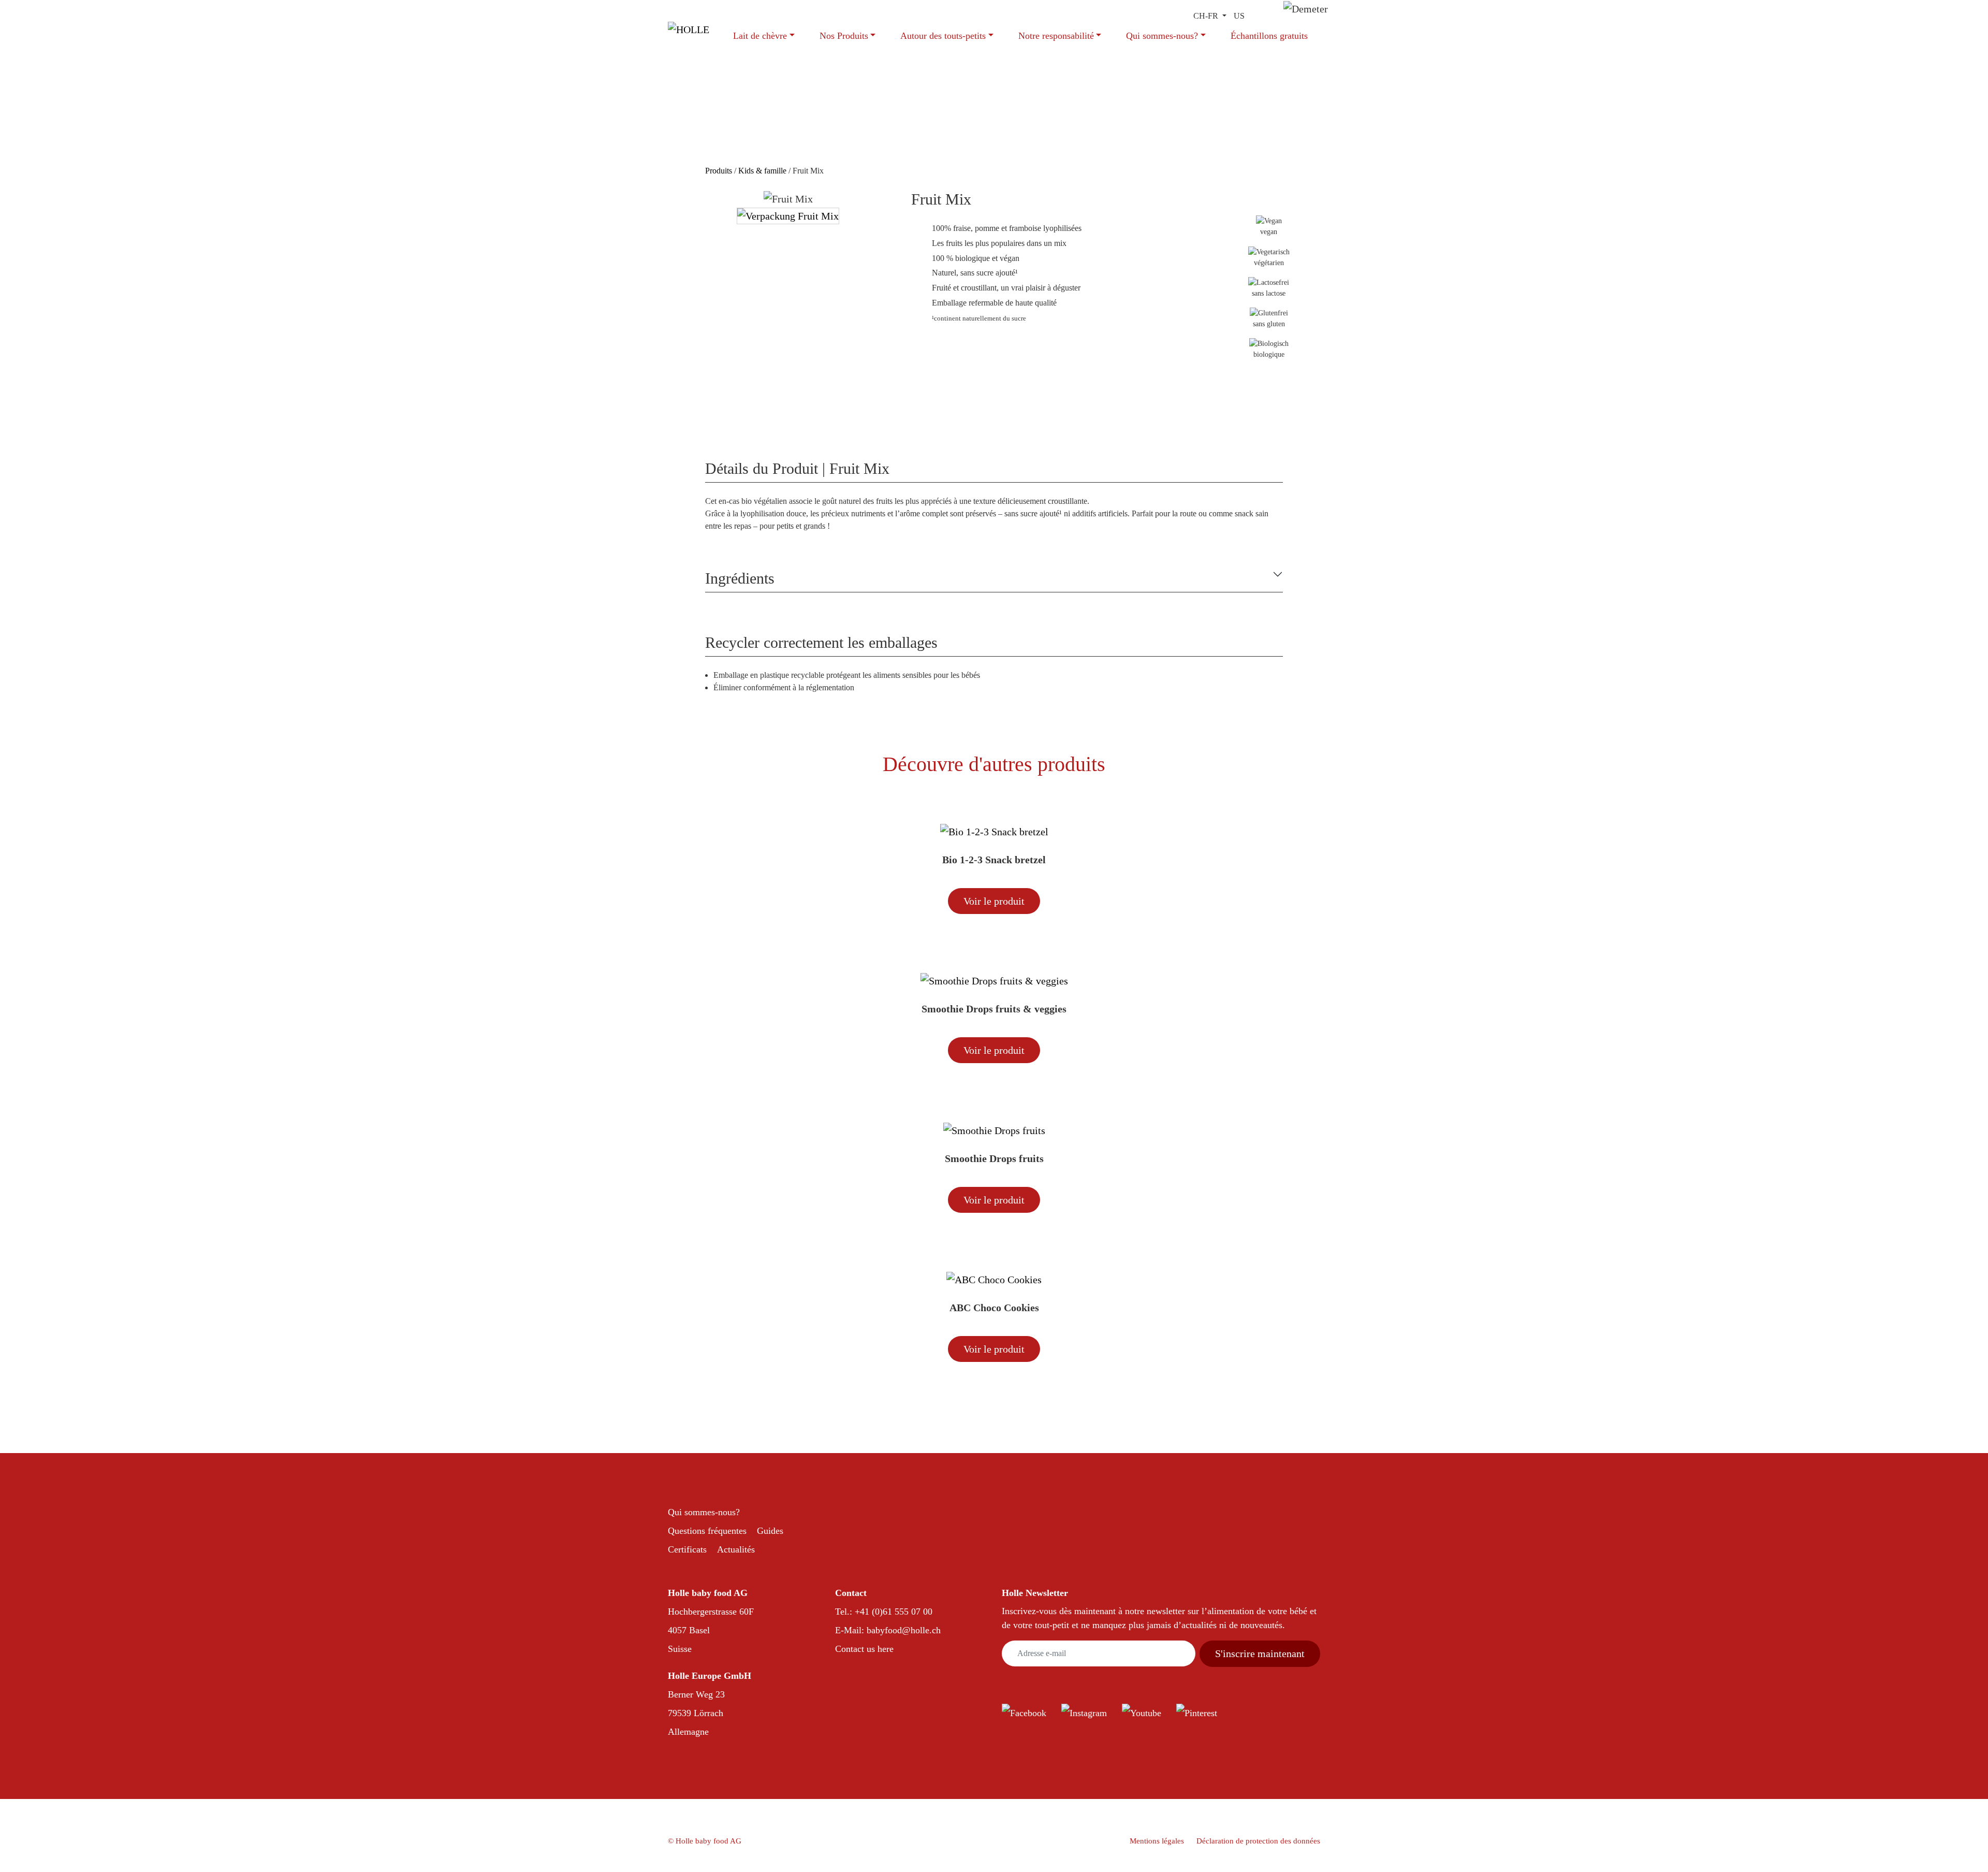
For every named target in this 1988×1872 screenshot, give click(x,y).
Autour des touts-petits (943, 36)
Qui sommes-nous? (1162, 36)
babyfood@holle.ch (904, 1630)
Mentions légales (1157, 1841)
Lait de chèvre (760, 36)
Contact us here (864, 1649)
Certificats (687, 1549)
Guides (770, 1531)
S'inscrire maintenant (1260, 1653)
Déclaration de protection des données (1258, 1841)
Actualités (736, 1549)
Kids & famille (762, 171)
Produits (720, 171)
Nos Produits (844, 36)
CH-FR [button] (1207, 16)
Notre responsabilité (1056, 36)
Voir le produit (994, 901)
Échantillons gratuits (1269, 36)
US (1239, 16)
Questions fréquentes (707, 1531)
